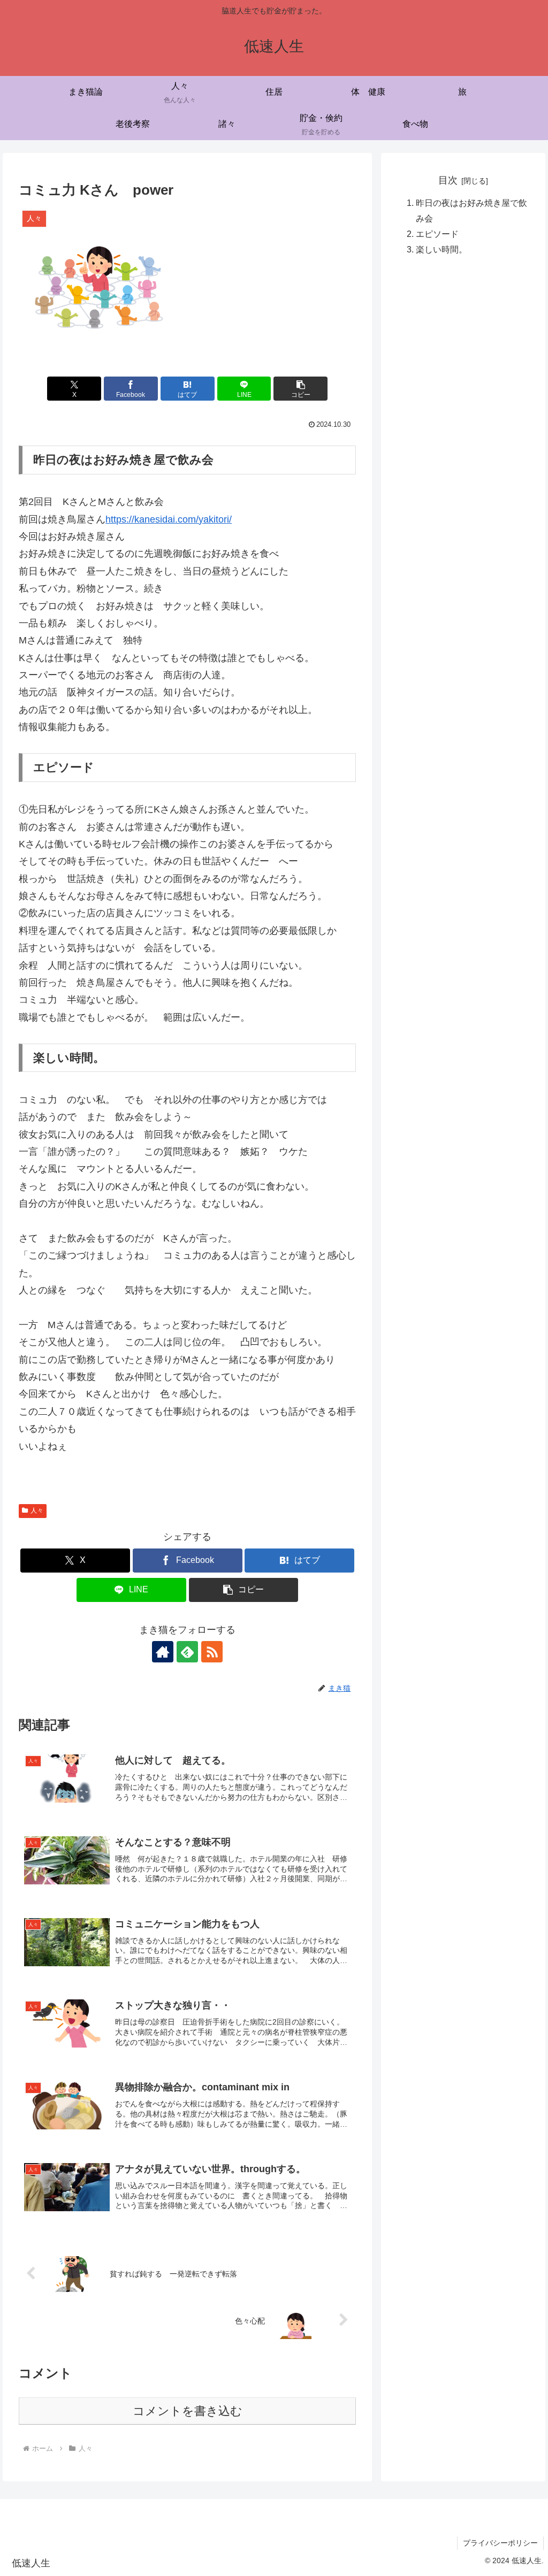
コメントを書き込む (188, 2411)
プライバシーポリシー (500, 2543)
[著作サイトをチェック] (163, 1652)
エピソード (437, 234)
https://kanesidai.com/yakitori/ (169, 519)
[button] (300, 389)
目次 (448, 180)
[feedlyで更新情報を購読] (187, 1652)
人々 (37, 1511)
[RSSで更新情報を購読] (212, 1652)
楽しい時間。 (442, 249)
